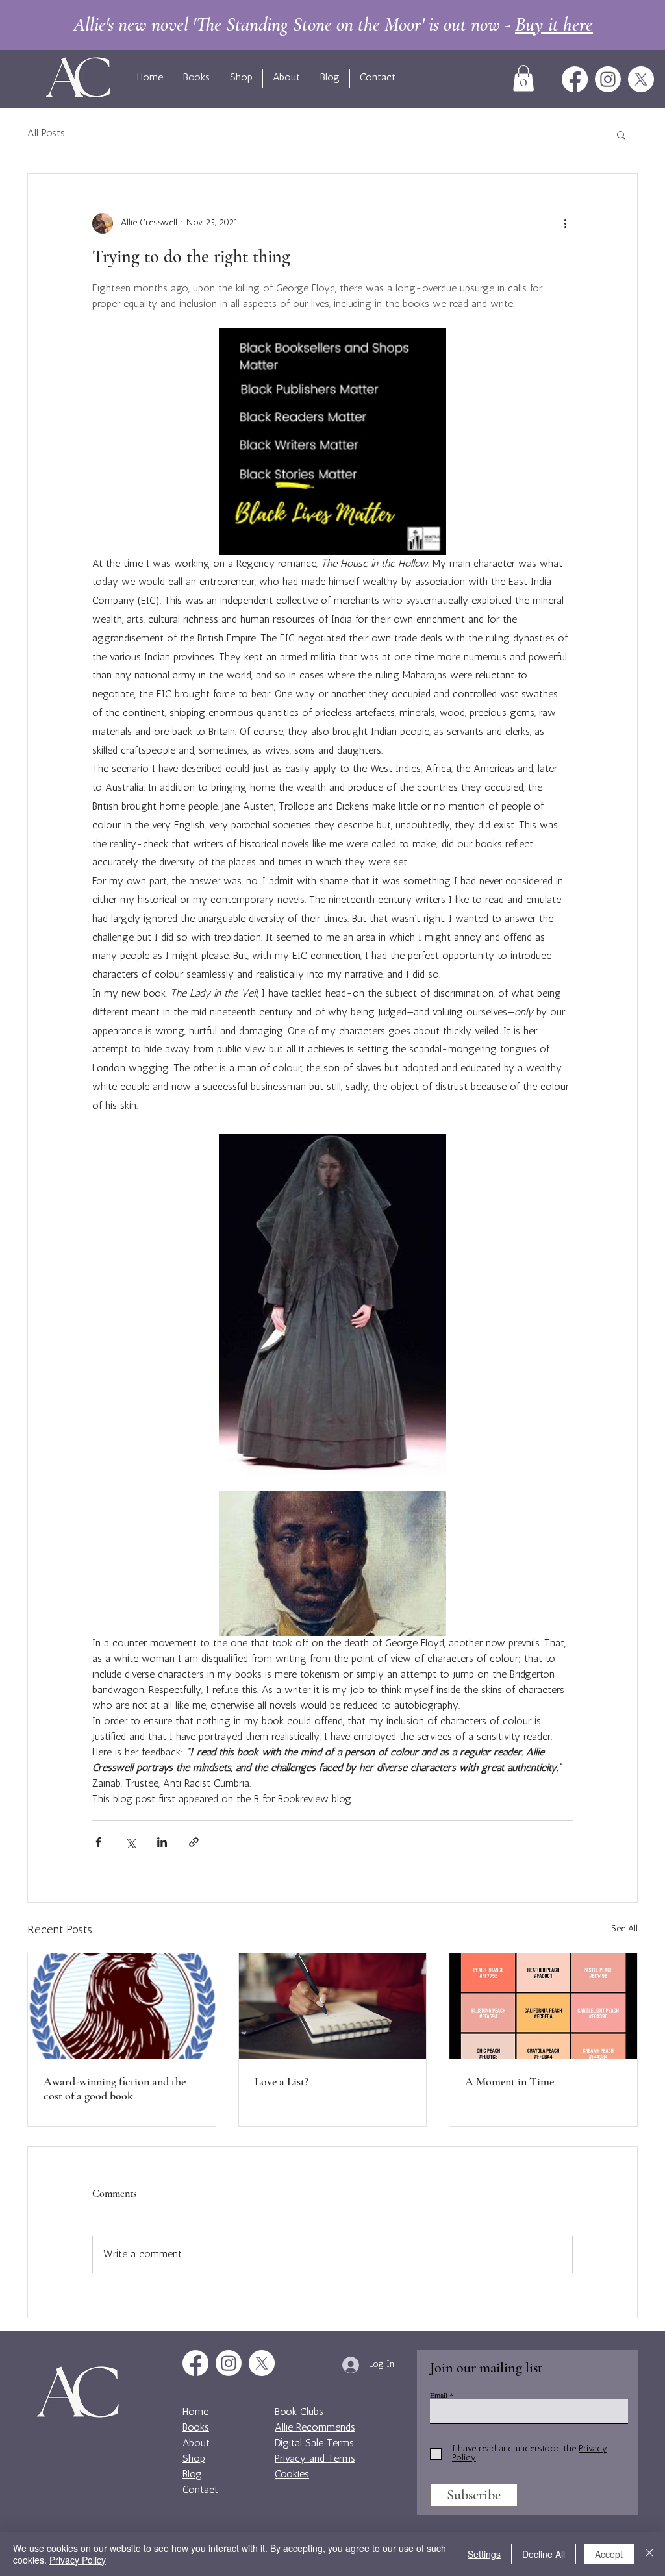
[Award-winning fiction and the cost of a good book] (122, 2006)
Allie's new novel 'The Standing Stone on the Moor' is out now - (333, 24)
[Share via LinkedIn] (162, 1842)
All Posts (46, 134)
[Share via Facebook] (98, 1842)
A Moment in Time (509, 2081)
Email (439, 2395)
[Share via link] (194, 1842)
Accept (609, 2554)
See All (624, 1929)
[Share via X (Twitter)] (130, 1842)
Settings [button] (484, 2554)
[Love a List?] (333, 2006)
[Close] (649, 2554)
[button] (523, 78)
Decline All (544, 2554)
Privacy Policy (78, 2560)
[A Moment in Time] (543, 2006)
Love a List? (282, 2081)
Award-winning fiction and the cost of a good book (115, 2088)
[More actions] (565, 223)
